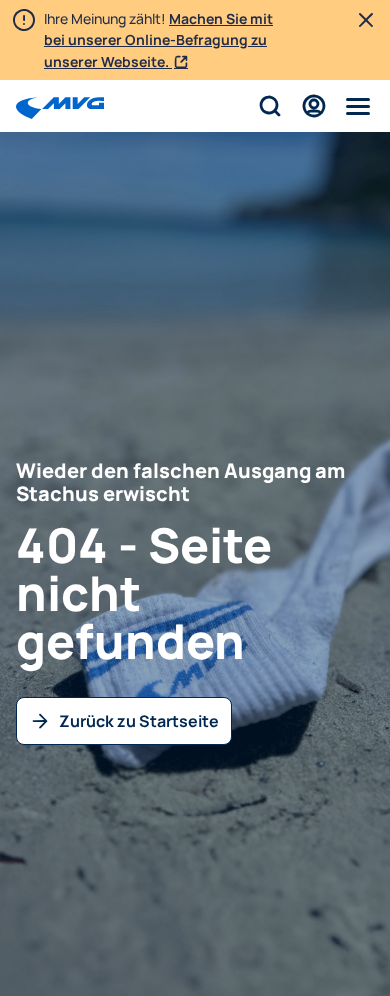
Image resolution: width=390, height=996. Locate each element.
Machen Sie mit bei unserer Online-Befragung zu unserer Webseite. (158, 40)
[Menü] (358, 106)
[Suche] (270, 106)
